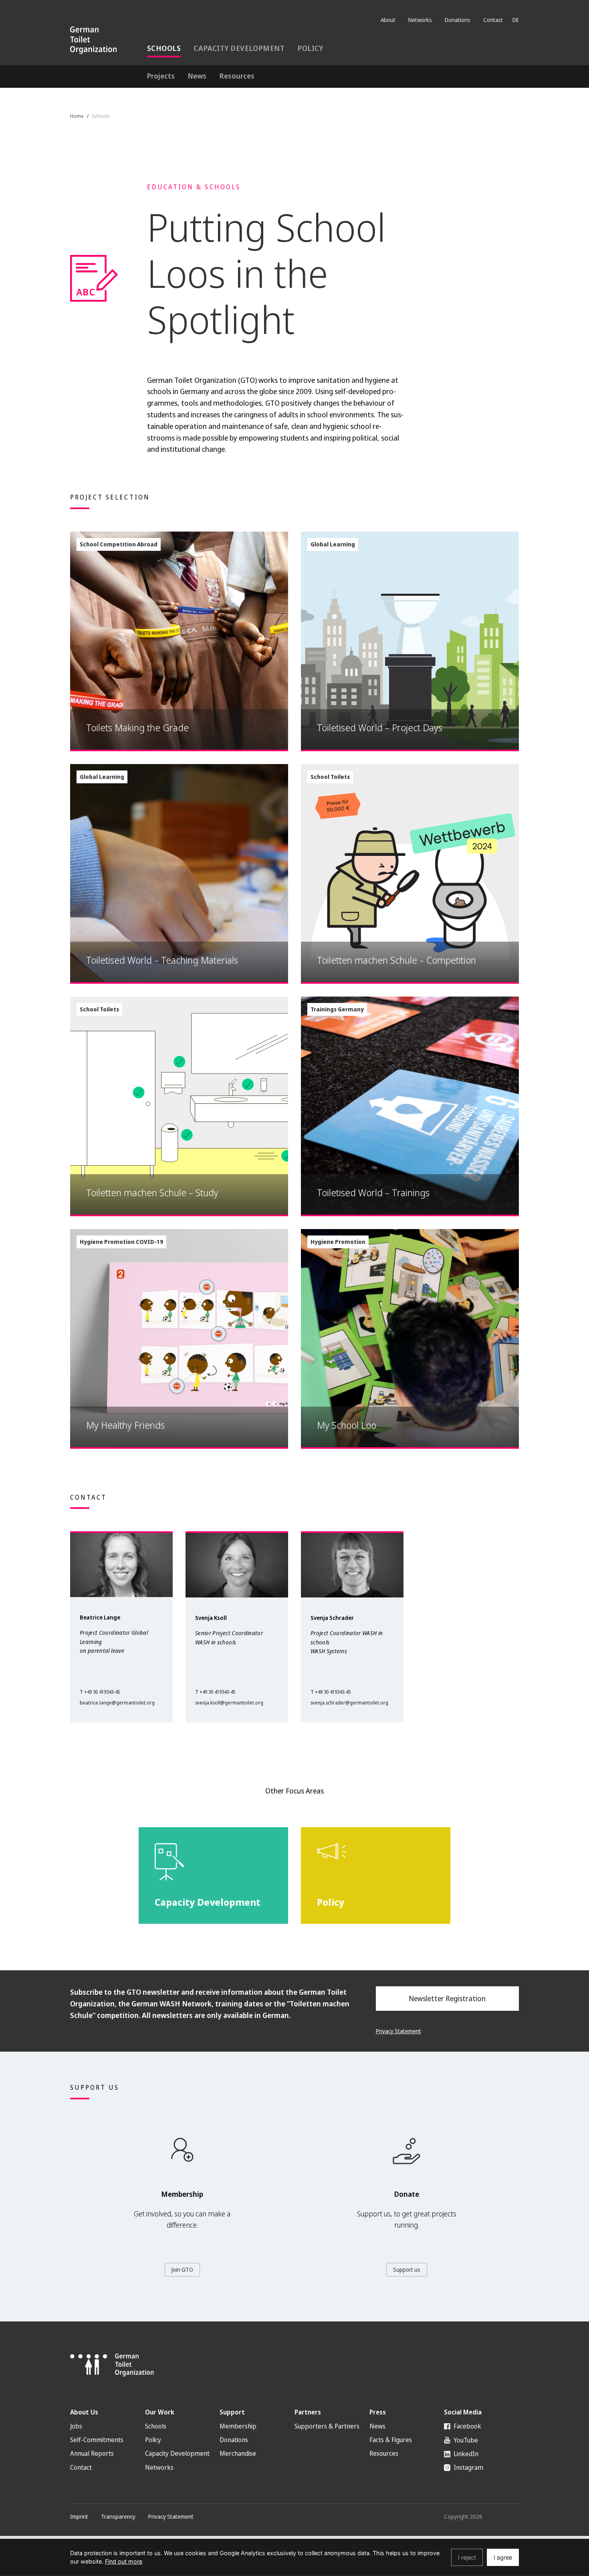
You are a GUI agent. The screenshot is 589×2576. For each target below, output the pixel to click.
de (516, 20)
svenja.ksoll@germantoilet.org (229, 1703)
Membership (238, 2426)
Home (77, 116)
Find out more (124, 2561)
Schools (164, 48)
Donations (458, 20)
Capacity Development (239, 48)
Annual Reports (92, 2453)
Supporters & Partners (327, 2426)
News (197, 76)
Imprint (79, 2516)
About (388, 20)
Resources (237, 76)
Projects (161, 76)
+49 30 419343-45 (102, 1692)
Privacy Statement (398, 2031)
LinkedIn (465, 2454)
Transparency (118, 2516)
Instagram (468, 2467)
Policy (310, 48)
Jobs (76, 2426)
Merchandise (238, 2453)
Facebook (467, 2426)
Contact (493, 20)
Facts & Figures (391, 2440)
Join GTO (182, 2270)
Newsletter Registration (447, 1998)
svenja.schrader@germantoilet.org (349, 1703)
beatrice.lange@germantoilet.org (117, 1703)
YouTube (465, 2440)
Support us (407, 2270)
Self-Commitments (97, 2440)
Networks (420, 20)
